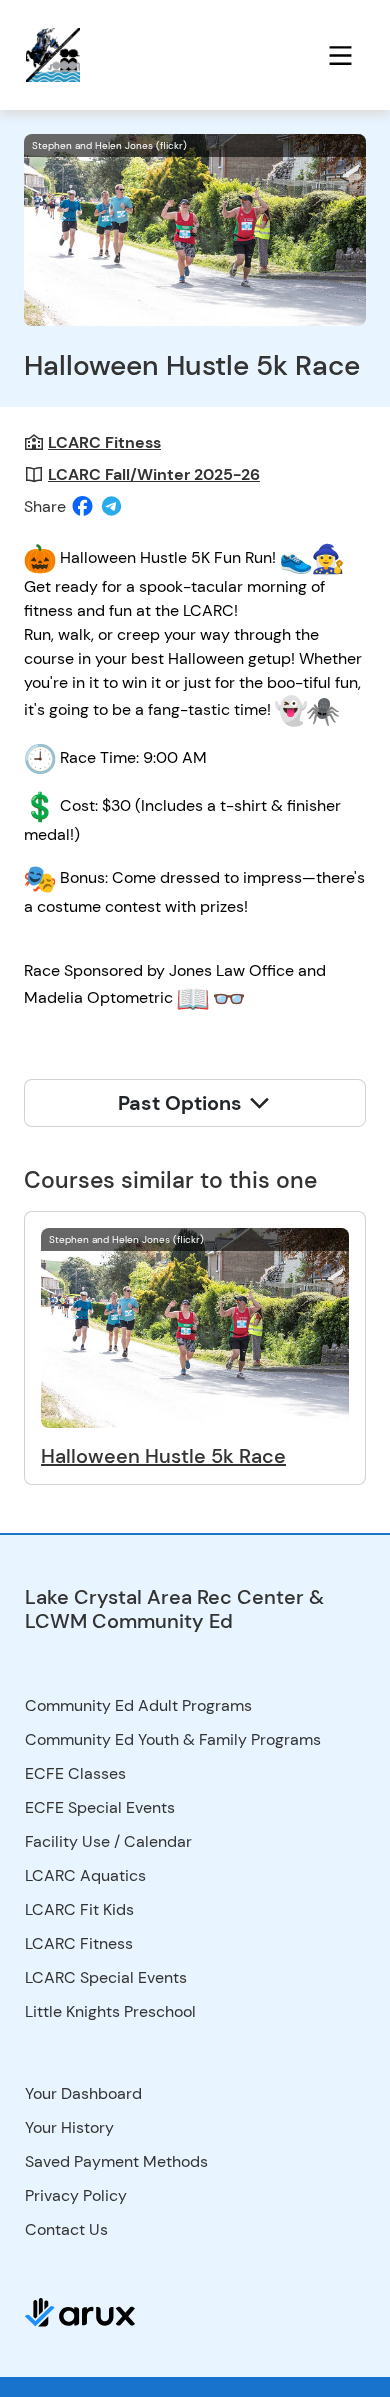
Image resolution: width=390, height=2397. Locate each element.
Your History (69, 2127)
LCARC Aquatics (85, 1875)
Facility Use (67, 1841)
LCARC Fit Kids (79, 1909)
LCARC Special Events (106, 1977)
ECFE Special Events (100, 1807)
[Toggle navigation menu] (340, 55)
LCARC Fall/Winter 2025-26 (154, 474)
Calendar (158, 1841)
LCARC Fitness (104, 442)
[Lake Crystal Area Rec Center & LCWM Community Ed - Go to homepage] (94, 55)
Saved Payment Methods (116, 2161)
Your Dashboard (83, 2093)
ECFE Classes (75, 1773)
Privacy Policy (76, 2195)
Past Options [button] (182, 1103)
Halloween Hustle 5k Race (163, 1456)
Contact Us (66, 2229)
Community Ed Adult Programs (138, 1705)
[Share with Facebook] (82, 506)
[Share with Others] (111, 506)
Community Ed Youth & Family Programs (173, 1739)
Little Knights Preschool (110, 2011)
